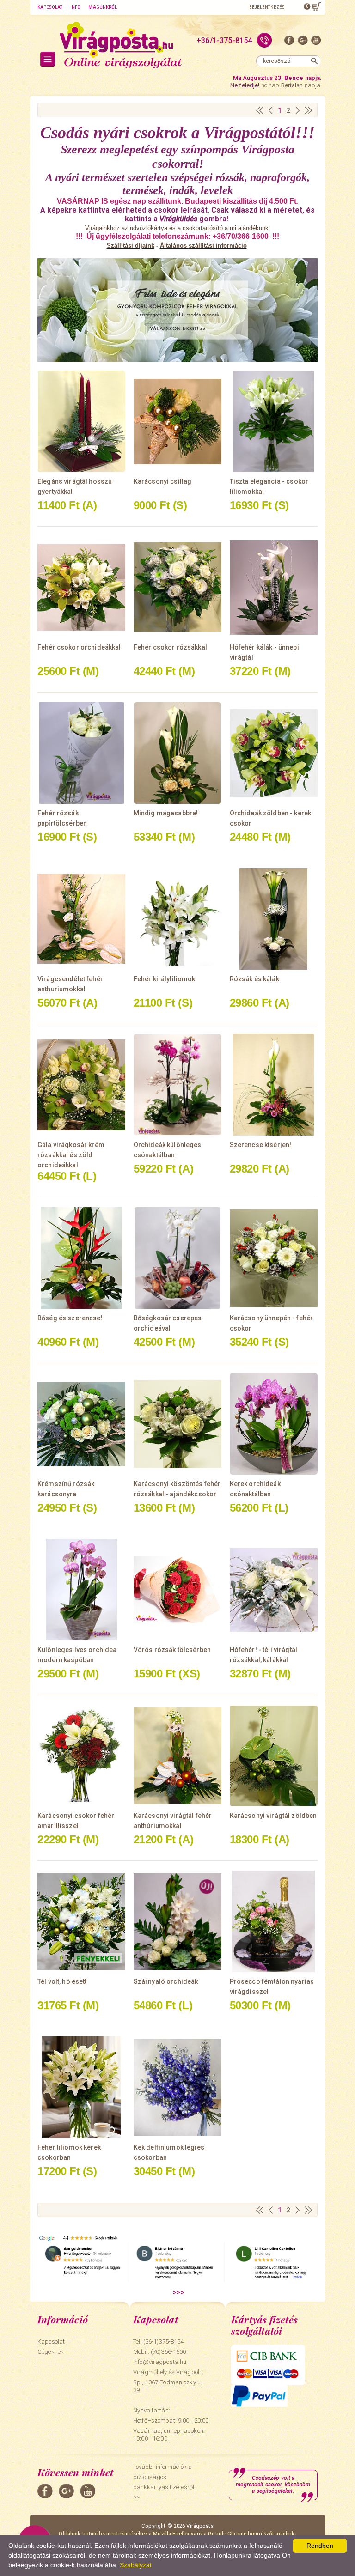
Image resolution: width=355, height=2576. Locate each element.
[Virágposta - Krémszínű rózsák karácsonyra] (81, 1424)
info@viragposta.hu (160, 2362)
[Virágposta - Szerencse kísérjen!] (274, 1085)
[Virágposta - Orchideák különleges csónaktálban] (177, 1085)
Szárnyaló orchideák (166, 1981)
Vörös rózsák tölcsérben (172, 1650)
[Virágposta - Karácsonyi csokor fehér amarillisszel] (81, 1756)
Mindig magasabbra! (166, 813)
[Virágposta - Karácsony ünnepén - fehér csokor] (274, 1258)
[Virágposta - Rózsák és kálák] (274, 919)
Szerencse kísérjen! (261, 1145)
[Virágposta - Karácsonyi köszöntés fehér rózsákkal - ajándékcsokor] (177, 1424)
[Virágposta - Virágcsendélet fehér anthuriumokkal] (81, 919)
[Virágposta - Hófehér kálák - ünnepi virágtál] (274, 587)
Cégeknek (51, 2352)
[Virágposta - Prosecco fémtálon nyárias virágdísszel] (274, 1921)
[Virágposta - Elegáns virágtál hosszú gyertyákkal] (81, 421)
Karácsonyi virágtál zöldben (273, 1816)
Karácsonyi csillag (163, 481)
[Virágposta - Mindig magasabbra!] (177, 753)
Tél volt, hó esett (62, 1981)
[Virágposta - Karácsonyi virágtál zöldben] (274, 1756)
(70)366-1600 (168, 2352)
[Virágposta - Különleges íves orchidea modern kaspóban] (81, 1590)
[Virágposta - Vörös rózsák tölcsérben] (177, 1590)
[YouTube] (316, 42)
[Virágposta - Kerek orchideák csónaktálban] (274, 1424)
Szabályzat (136, 2565)
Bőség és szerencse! (70, 1318)
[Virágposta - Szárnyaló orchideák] (177, 1921)
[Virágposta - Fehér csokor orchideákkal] (81, 587)
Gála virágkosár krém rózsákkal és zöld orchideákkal (71, 1155)
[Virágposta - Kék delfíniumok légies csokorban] (177, 2087)
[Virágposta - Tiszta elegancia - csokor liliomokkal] (274, 421)
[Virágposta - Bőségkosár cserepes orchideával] (177, 1258)
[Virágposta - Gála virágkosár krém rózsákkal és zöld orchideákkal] (81, 1085)
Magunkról (103, 7)
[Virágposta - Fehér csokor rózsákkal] (177, 587)
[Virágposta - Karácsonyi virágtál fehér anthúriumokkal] (177, 1756)
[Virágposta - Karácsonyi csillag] (177, 421)
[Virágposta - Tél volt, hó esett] (81, 1921)
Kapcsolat (50, 7)
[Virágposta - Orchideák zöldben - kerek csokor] (274, 753)
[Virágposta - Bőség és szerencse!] (81, 1258)
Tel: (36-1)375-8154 (158, 2342)
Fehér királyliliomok (165, 979)
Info (75, 7)
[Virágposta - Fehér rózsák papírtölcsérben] (81, 753)
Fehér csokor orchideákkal (79, 647)
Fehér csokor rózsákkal (170, 647)
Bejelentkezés (267, 7)
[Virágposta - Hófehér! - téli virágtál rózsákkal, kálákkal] (274, 1590)
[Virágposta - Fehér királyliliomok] (177, 919)
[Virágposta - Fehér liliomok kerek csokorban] (81, 2087)
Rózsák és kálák (254, 979)
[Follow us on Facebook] (289, 42)
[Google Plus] (303, 42)
